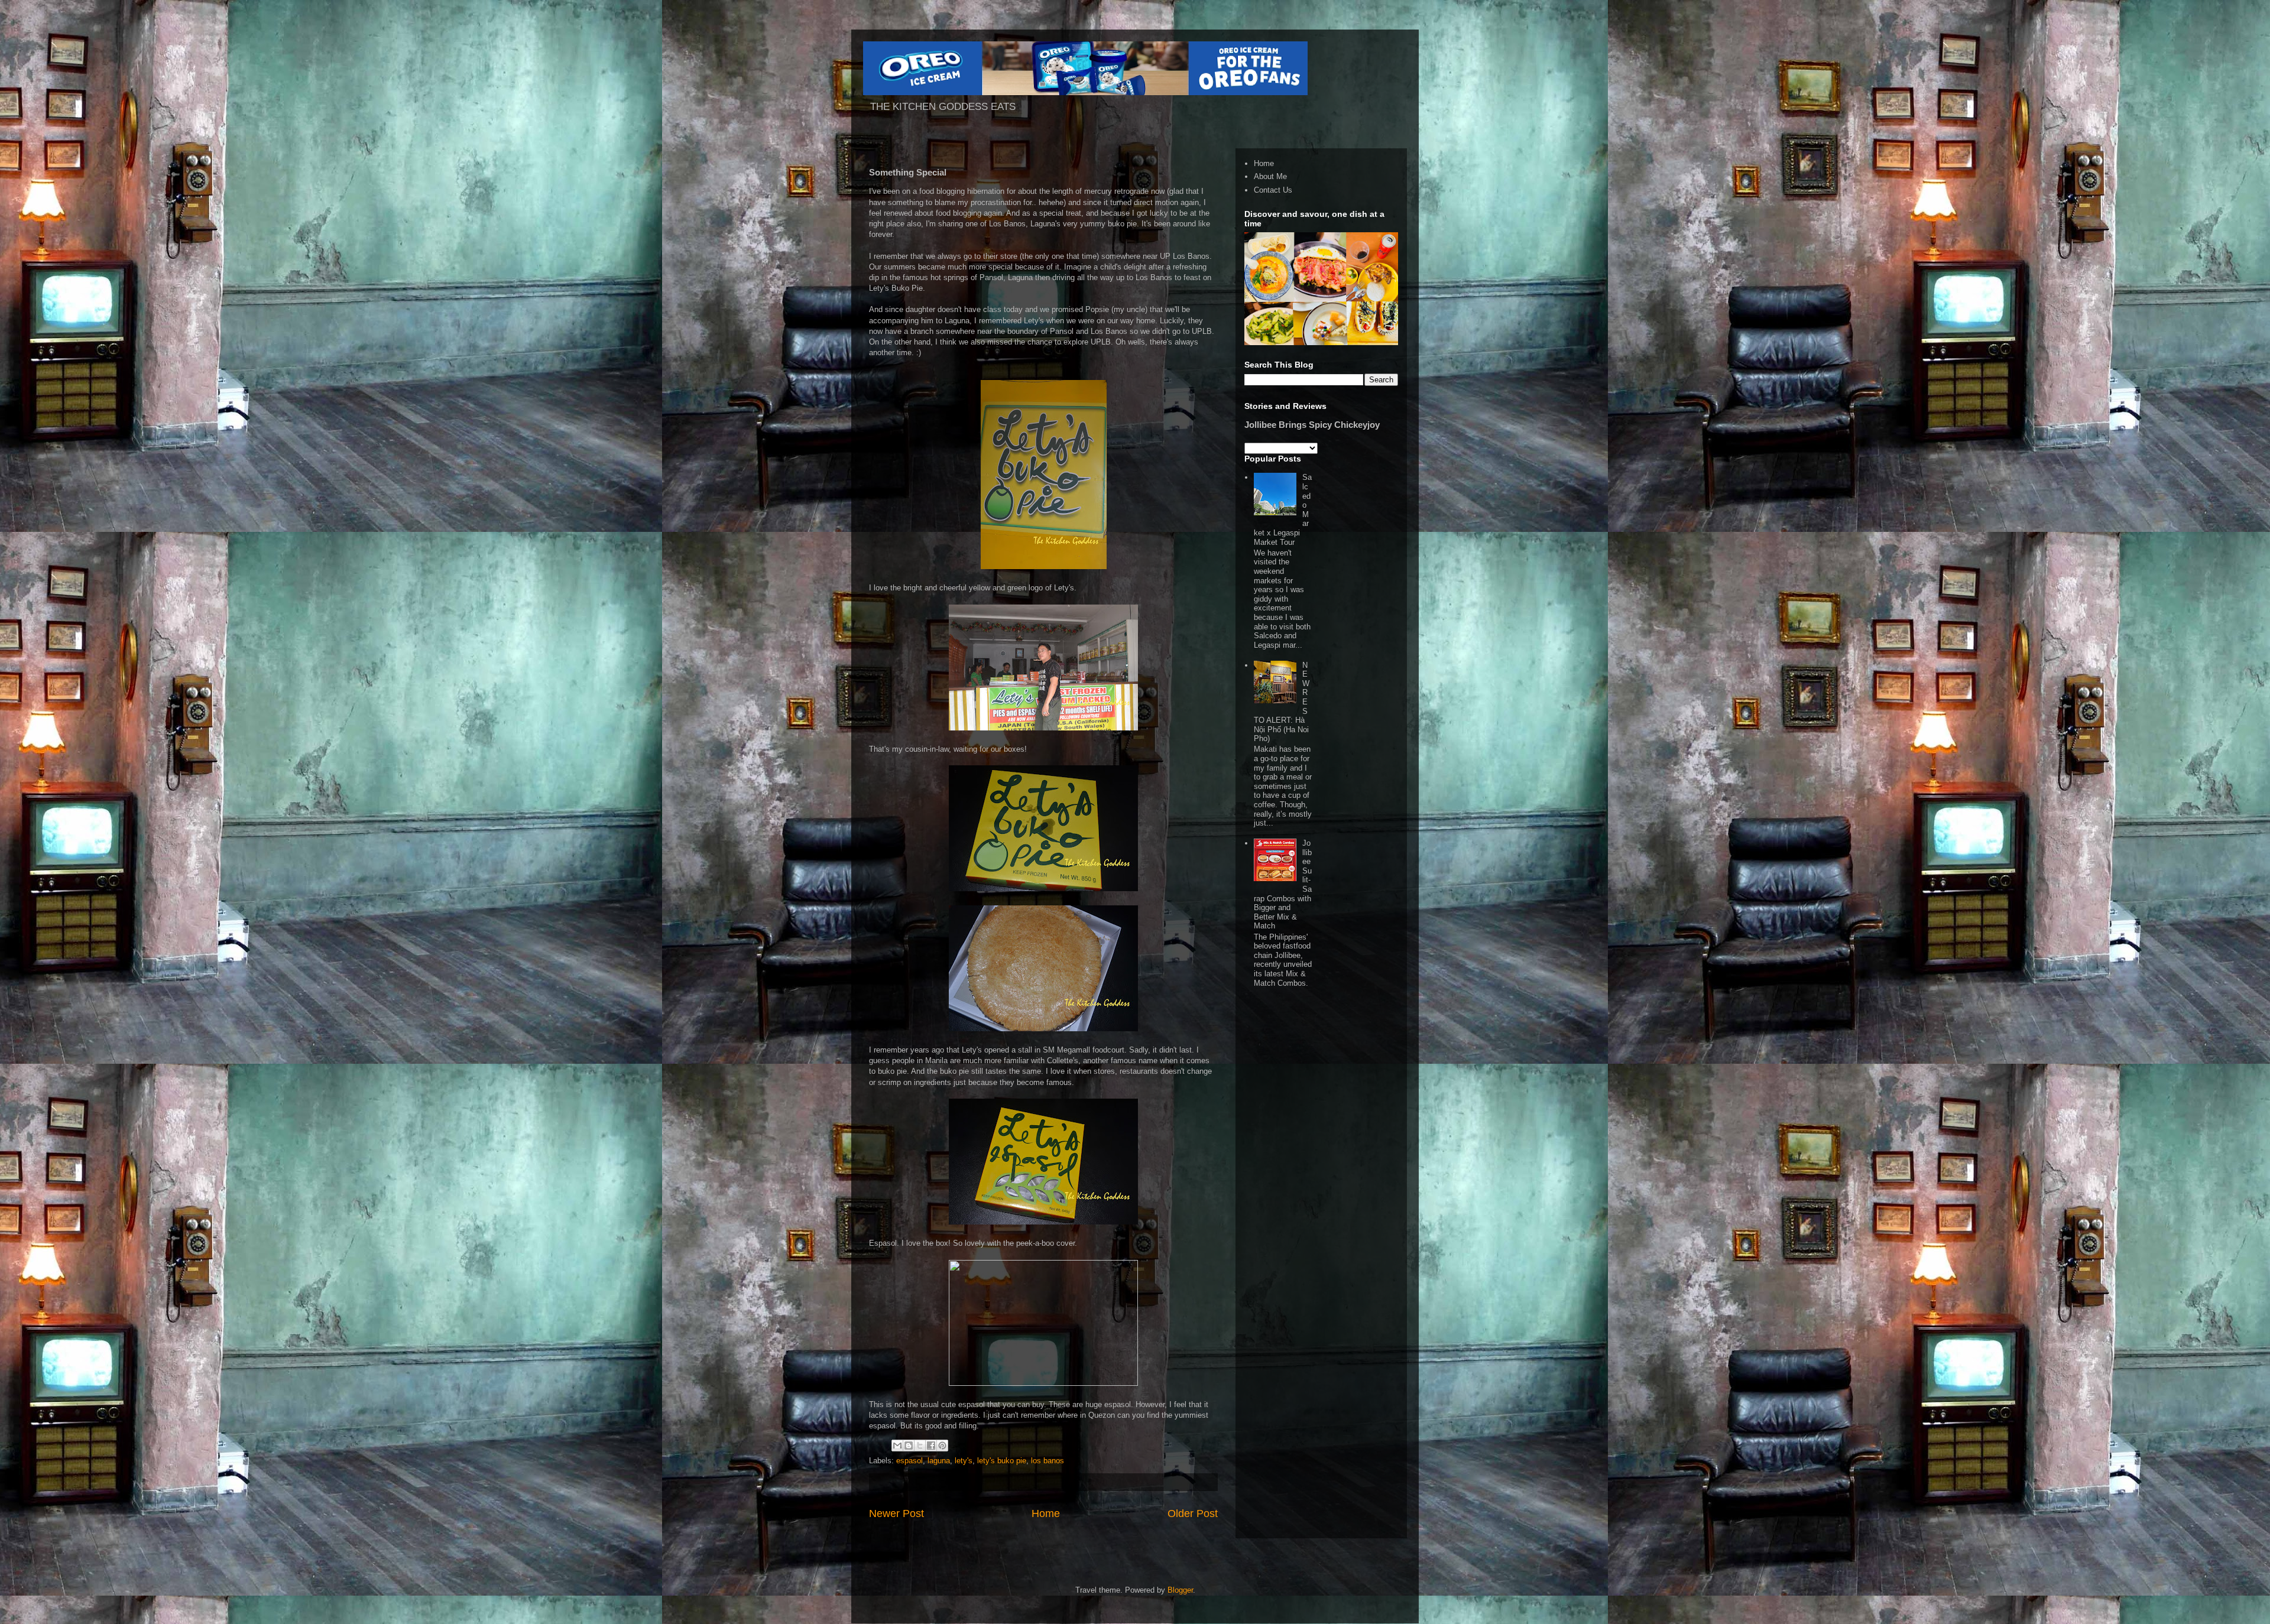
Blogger (1180, 1590)
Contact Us (1273, 190)
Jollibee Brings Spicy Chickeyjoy (1312, 425)
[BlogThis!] (909, 1446)
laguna (939, 1461)
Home (1046, 1513)
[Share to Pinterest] (942, 1446)
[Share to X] (920, 1446)
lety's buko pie (1002, 1461)
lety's (964, 1461)
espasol (909, 1461)
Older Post (1193, 1513)
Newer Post (896, 1513)
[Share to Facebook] (931, 1446)
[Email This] (897, 1446)
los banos (1048, 1461)
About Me (1270, 176)
